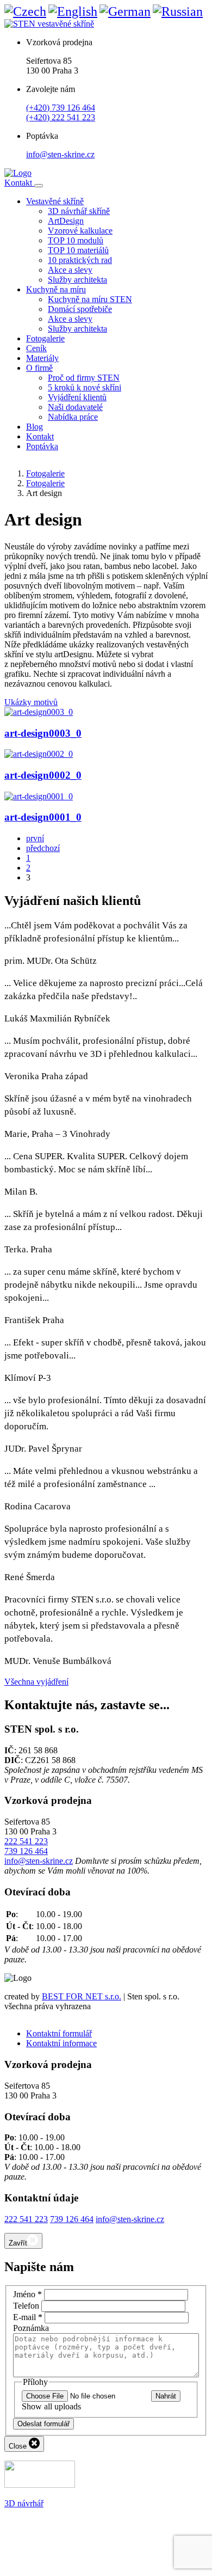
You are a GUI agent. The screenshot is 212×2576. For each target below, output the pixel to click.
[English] (73, 11)
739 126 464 (26, 1851)
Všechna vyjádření (36, 1682)
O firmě (39, 368)
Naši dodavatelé (75, 407)
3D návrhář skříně (79, 211)
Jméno (27, 2294)
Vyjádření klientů (77, 397)
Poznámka (31, 2328)
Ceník (36, 348)
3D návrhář (24, 2503)
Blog (35, 427)
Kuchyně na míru (56, 289)
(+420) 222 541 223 (61, 117)
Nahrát (166, 2396)
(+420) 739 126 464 (61, 108)
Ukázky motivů (31, 702)
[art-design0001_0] (39, 796)
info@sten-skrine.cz (60, 154)
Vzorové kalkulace (80, 231)
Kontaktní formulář (59, 2033)
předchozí (43, 848)
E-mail (28, 2317)
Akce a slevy (70, 270)
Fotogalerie (45, 338)
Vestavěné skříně (55, 201)
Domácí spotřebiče (80, 309)
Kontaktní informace (61, 2043)
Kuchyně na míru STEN (90, 299)
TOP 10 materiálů (78, 250)
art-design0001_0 (43, 817)
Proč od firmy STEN (84, 378)
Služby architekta (77, 280)
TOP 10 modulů (76, 240)
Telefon (26, 2306)
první (35, 838)
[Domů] (18, 173)
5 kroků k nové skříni (85, 387)
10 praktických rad (80, 260)
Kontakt (19, 183)
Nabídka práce (73, 417)
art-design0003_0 (43, 733)
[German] (125, 11)
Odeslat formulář (43, 2424)
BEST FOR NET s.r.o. (82, 1996)
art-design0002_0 (43, 775)
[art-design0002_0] (39, 754)
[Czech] (25, 11)
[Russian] (178, 11)
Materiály (42, 358)
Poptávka (42, 446)
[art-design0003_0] (39, 712)
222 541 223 (26, 1841)
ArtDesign (66, 221)
